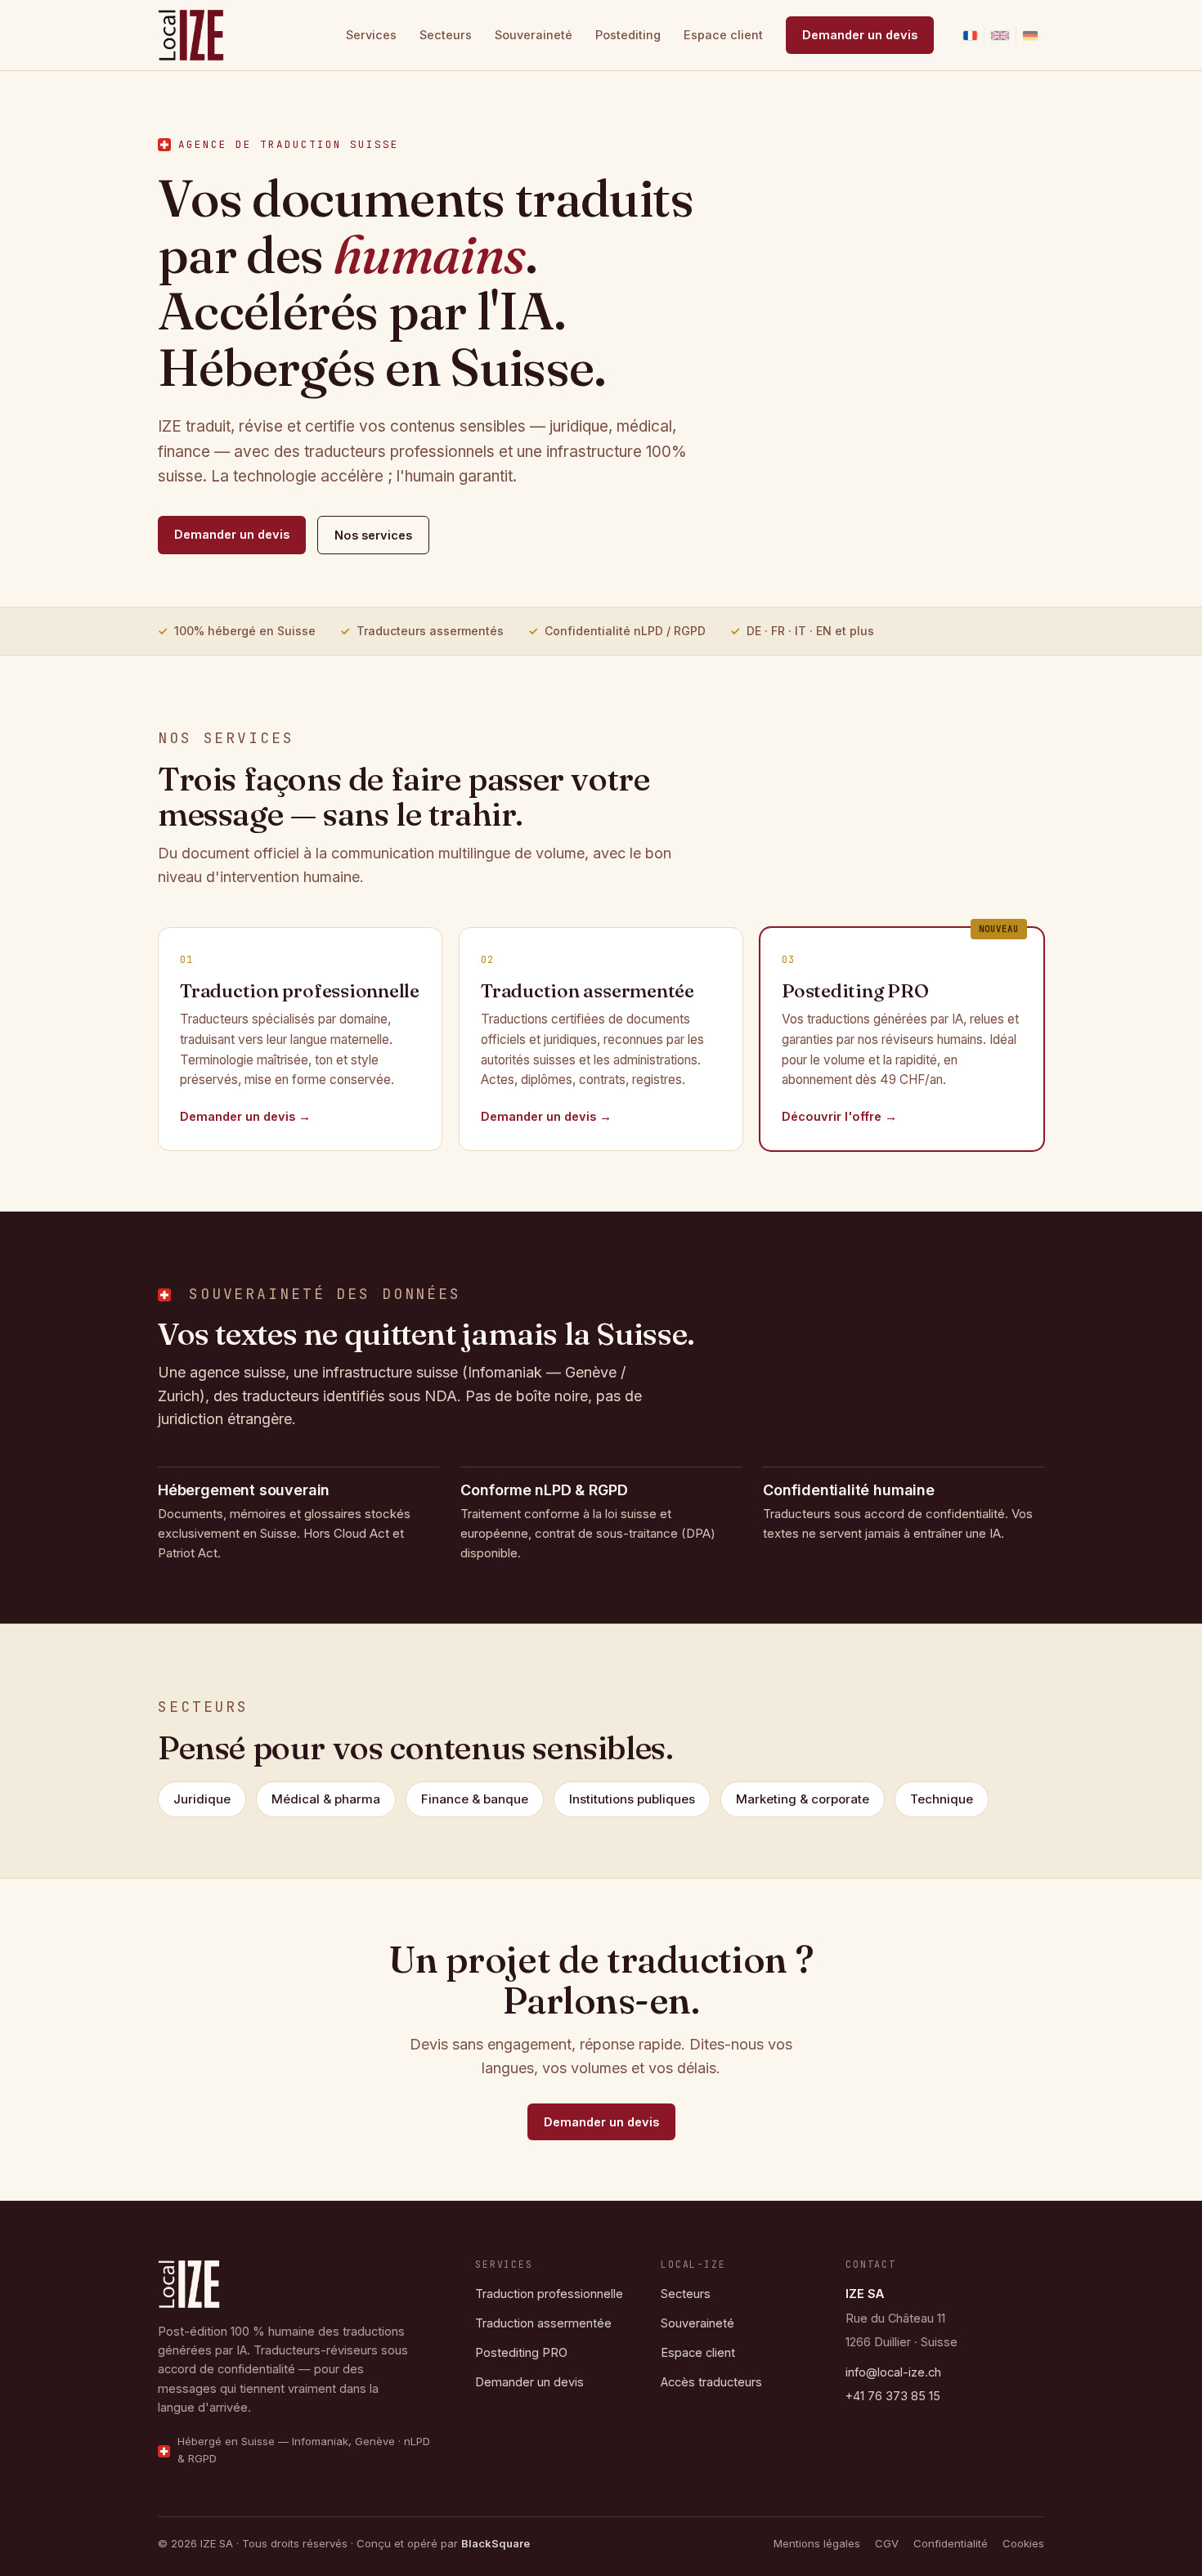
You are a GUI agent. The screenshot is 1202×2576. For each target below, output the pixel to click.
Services (371, 35)
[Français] (970, 36)
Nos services (373, 535)
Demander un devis (860, 35)
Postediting (628, 35)
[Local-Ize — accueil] (191, 35)
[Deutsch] (1030, 36)
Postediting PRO (521, 2353)
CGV (887, 2543)
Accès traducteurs (711, 2383)
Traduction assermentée (543, 2324)
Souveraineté (534, 35)
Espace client (723, 35)
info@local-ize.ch (893, 2372)
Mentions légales (817, 2543)
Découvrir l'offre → (839, 1116)
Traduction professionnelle (549, 2294)
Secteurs (446, 35)
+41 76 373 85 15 (893, 2396)
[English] (1000, 36)
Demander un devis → (245, 1116)
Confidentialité (951, 2543)
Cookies (1023, 2543)
